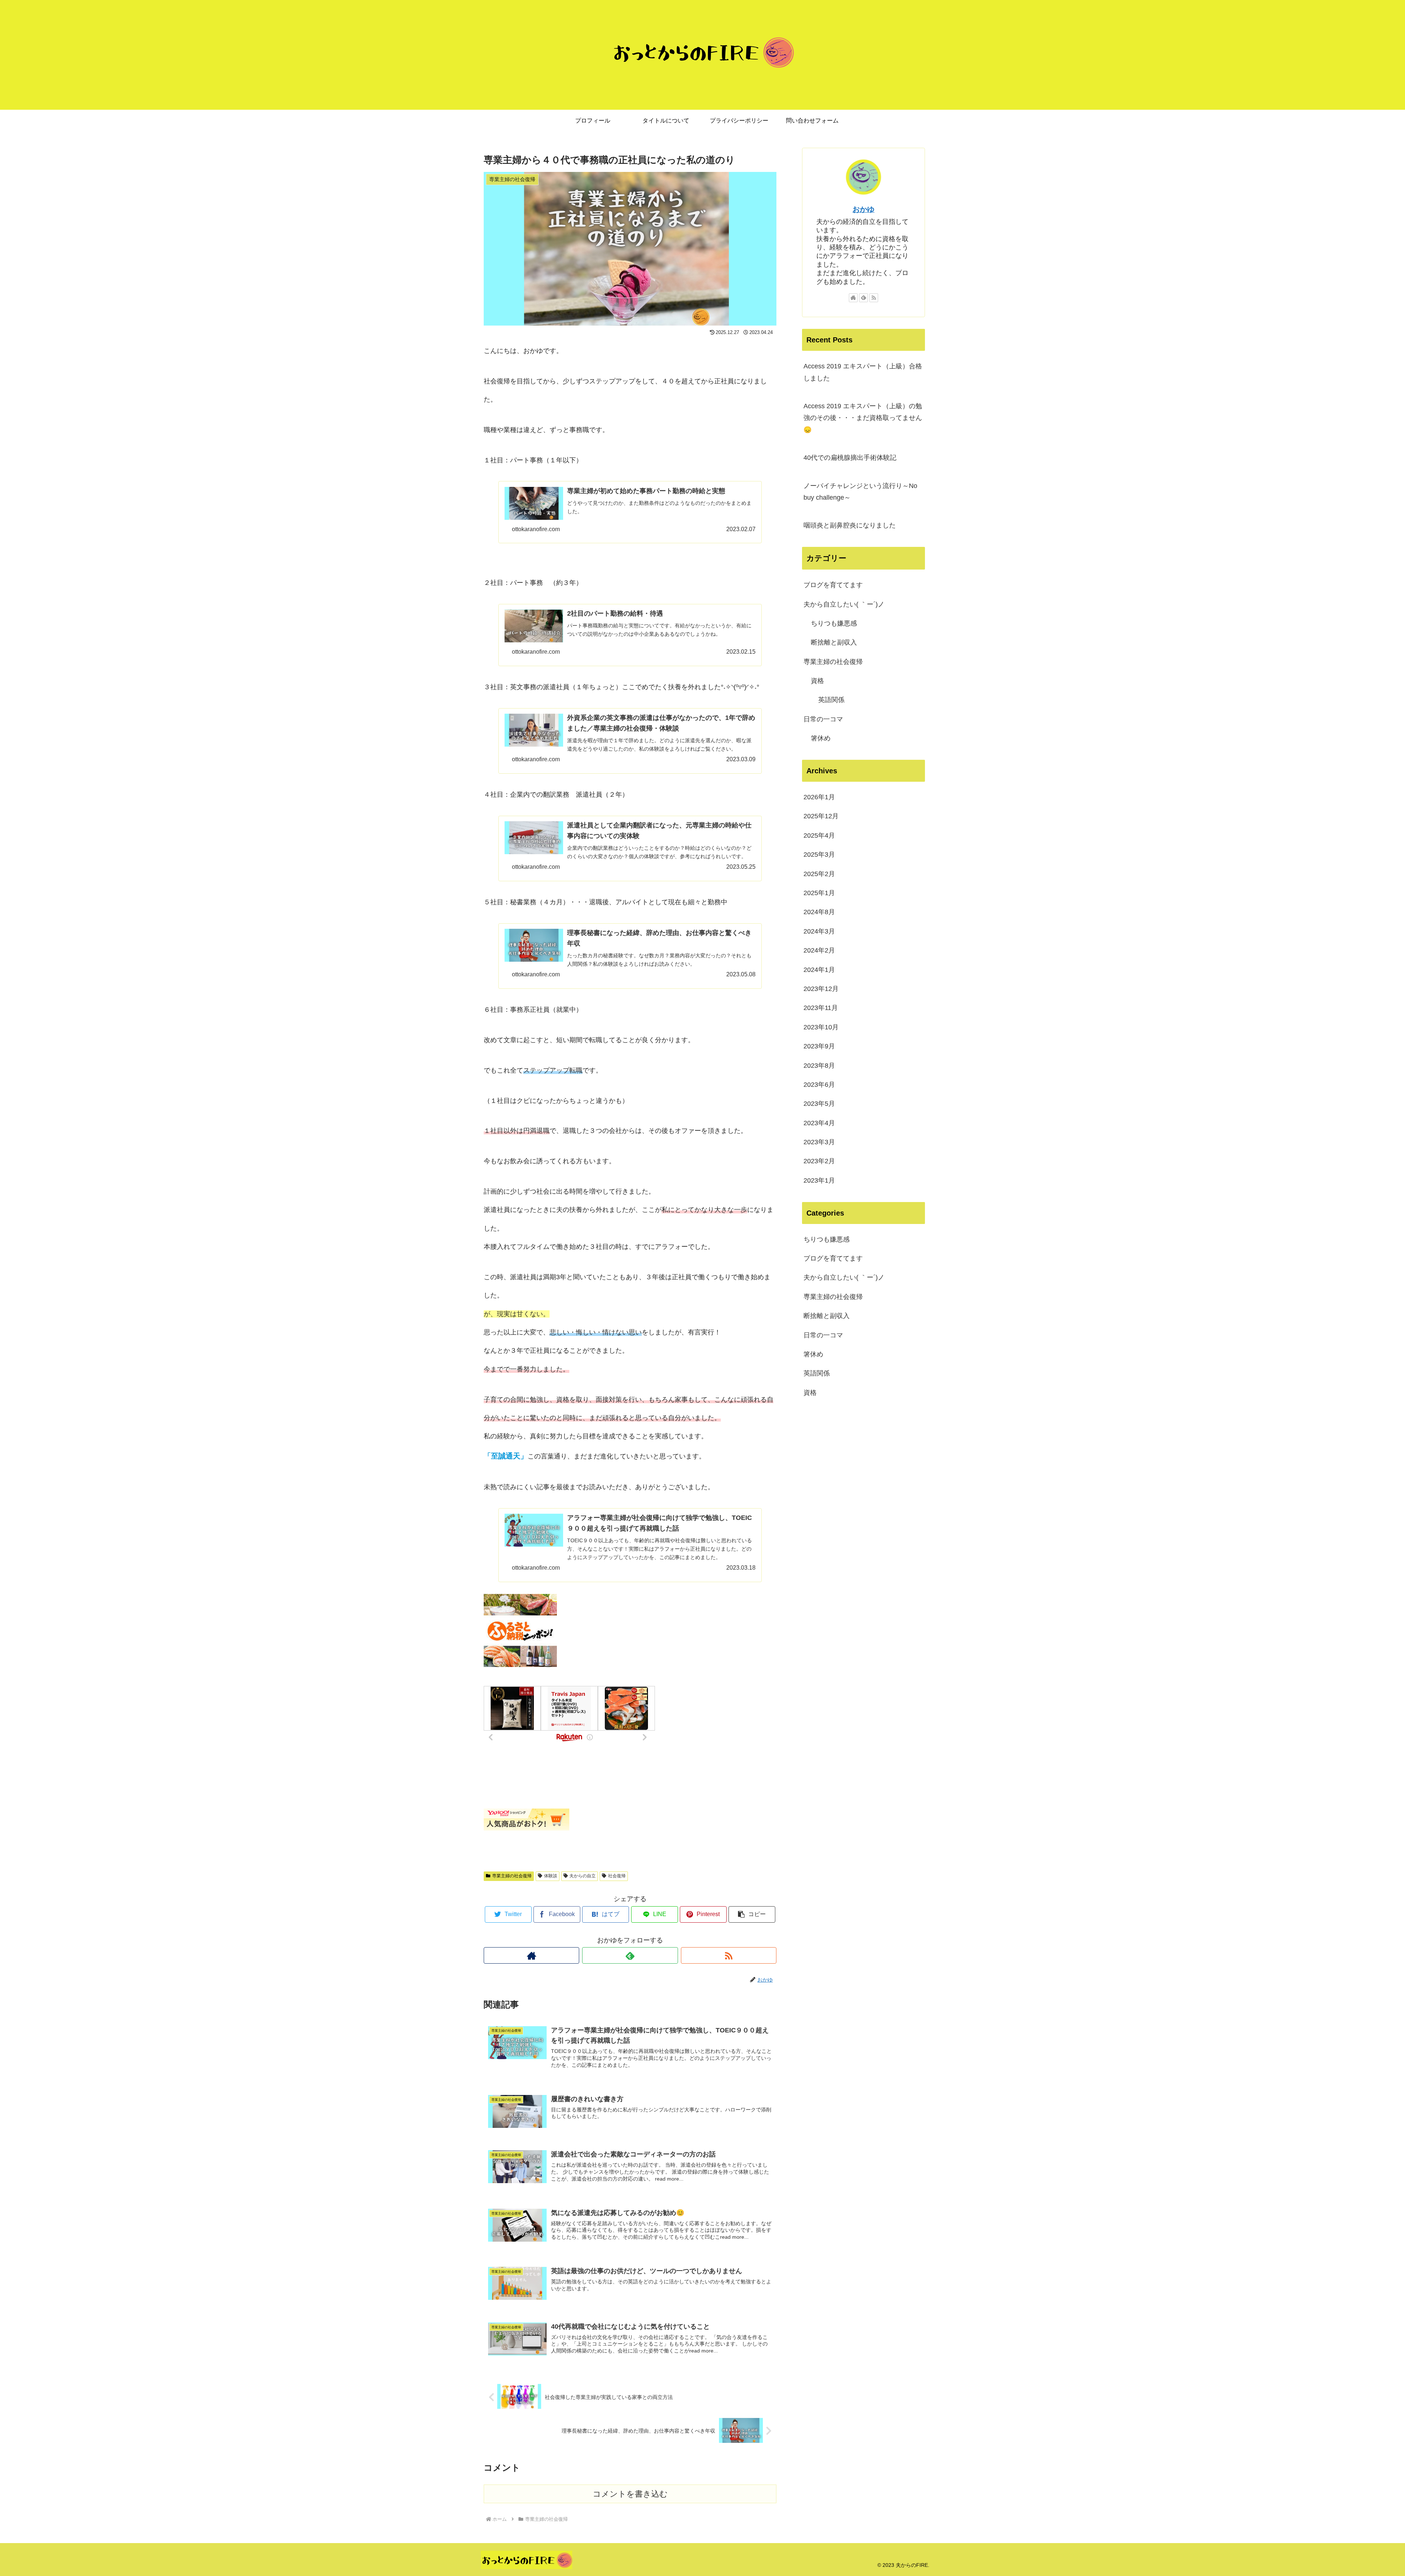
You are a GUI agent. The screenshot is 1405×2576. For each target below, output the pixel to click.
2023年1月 (819, 1180)
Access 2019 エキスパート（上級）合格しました (863, 372)
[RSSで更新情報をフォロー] (729, 1955)
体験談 (551, 1876)
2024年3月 (819, 931)
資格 (817, 681)
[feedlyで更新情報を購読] (630, 1955)
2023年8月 (819, 1066)
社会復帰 (617, 1876)
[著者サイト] (531, 1955)
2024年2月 (819, 950)
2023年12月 (821, 989)
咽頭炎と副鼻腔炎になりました (850, 525)
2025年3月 (819, 855)
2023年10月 (821, 1027)
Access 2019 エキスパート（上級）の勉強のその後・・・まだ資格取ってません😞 (863, 418)
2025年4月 (819, 835)
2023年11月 (821, 1008)
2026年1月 (819, 797)
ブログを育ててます (833, 585)
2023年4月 (819, 1123)
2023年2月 (819, 1161)
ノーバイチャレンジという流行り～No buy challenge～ (860, 492)
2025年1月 (819, 893)
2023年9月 (819, 1046)
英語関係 (831, 700)
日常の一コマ (823, 719)
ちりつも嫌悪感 (834, 623)
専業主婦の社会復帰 (512, 1876)
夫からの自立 (582, 1876)
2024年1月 (819, 970)
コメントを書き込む (630, 2494)
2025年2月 (819, 874)
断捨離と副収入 (834, 642)
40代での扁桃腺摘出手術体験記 (850, 458)
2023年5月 (819, 1104)
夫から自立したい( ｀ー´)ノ (844, 604)
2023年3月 (819, 1142)
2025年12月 (821, 816)
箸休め (821, 738)
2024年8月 (819, 912)
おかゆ (863, 209)
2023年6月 (819, 1085)
